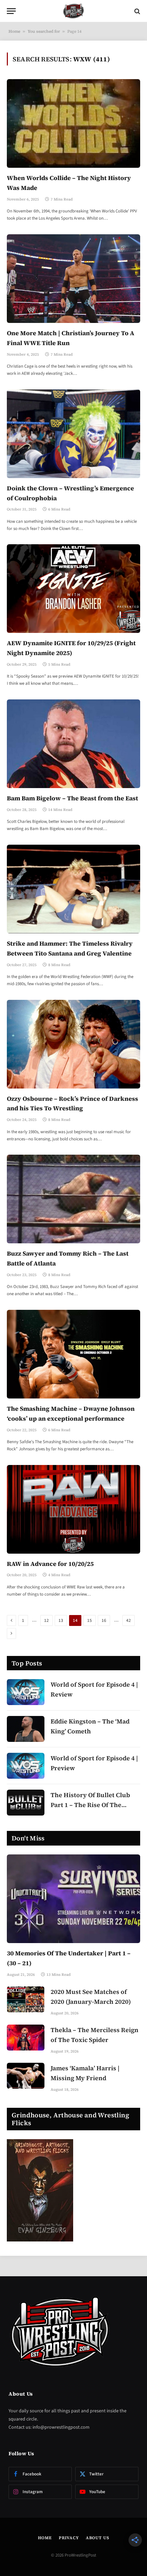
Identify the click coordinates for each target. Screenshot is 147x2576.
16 (104, 1620)
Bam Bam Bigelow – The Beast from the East (72, 798)
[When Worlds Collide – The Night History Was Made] (73, 123)
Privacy (69, 2538)
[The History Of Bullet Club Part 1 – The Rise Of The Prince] (26, 1803)
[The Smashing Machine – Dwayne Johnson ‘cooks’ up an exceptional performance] (73, 1354)
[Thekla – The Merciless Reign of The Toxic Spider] (26, 2038)
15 (90, 1620)
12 (46, 1620)
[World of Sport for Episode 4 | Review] (26, 1692)
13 (61, 1620)
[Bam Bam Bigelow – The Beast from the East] (73, 744)
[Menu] (11, 11)
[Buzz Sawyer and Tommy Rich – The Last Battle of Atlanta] (73, 1199)
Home (14, 31)
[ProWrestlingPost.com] (73, 11)
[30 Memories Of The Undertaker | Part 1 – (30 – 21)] (73, 1899)
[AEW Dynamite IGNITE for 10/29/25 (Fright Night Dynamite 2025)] (73, 589)
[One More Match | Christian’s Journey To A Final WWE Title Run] (73, 279)
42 (129, 1620)
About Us (98, 2538)
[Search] (137, 11)
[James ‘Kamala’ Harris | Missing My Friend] (26, 2076)
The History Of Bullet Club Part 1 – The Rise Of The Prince (90, 1805)
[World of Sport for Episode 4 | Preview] (26, 1766)
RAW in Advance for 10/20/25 (50, 1564)
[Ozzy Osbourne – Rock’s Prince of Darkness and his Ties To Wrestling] (73, 1044)
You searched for (44, 31)
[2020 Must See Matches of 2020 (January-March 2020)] (26, 1999)
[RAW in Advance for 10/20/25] (73, 1509)
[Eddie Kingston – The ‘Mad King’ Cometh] (26, 1729)
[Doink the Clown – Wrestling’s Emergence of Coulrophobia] (73, 434)
